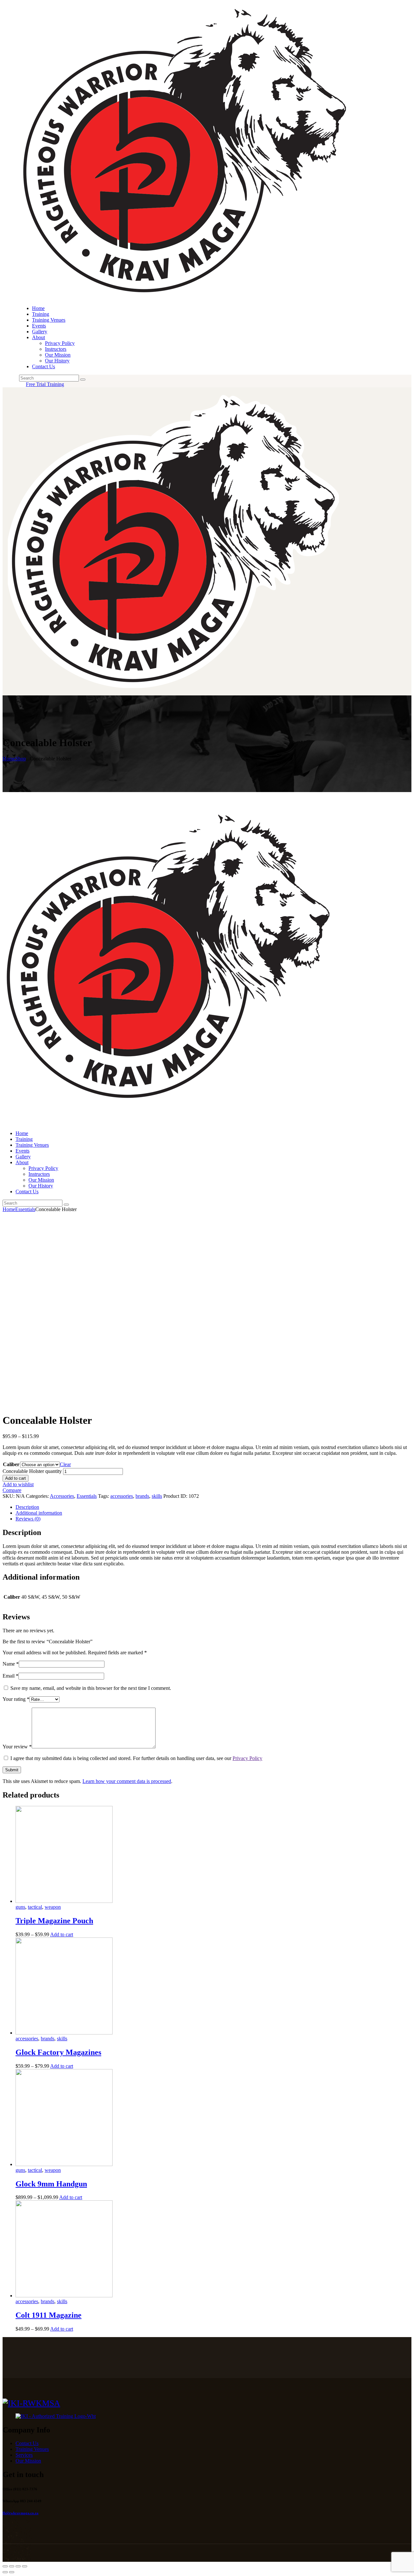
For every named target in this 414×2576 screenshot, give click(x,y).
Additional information (39, 1513)
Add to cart (16, 1478)
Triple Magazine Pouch (54, 1921)
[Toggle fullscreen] (18, 2566)
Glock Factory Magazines (58, 2052)
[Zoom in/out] (25, 2566)
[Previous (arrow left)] (5, 2572)
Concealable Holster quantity (32, 1471)
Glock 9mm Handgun (51, 2184)
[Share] (12, 2566)
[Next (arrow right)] (12, 2572)
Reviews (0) (28, 1519)
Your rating (16, 1699)
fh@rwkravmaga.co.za (21, 2513)
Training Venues (32, 2449)
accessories (122, 1496)
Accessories (62, 1496)
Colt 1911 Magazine (49, 2315)
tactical (35, 1907)
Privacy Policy (247, 1758)
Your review (17, 1747)
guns (20, 1907)
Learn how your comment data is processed (127, 1781)
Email (11, 1676)
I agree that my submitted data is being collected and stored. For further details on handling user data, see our (136, 1758)
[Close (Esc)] (5, 2566)
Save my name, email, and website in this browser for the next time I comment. (91, 1688)
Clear (65, 1464)
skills (157, 1496)
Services (24, 2455)
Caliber (11, 1464)
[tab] (213, 1507)
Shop (21, 759)
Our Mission (28, 2461)
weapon (53, 1907)
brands (142, 1496)
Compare (12, 1490)
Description (27, 1507)
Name (11, 1664)
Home (9, 759)
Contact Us (27, 2443)
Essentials (25, 1209)
